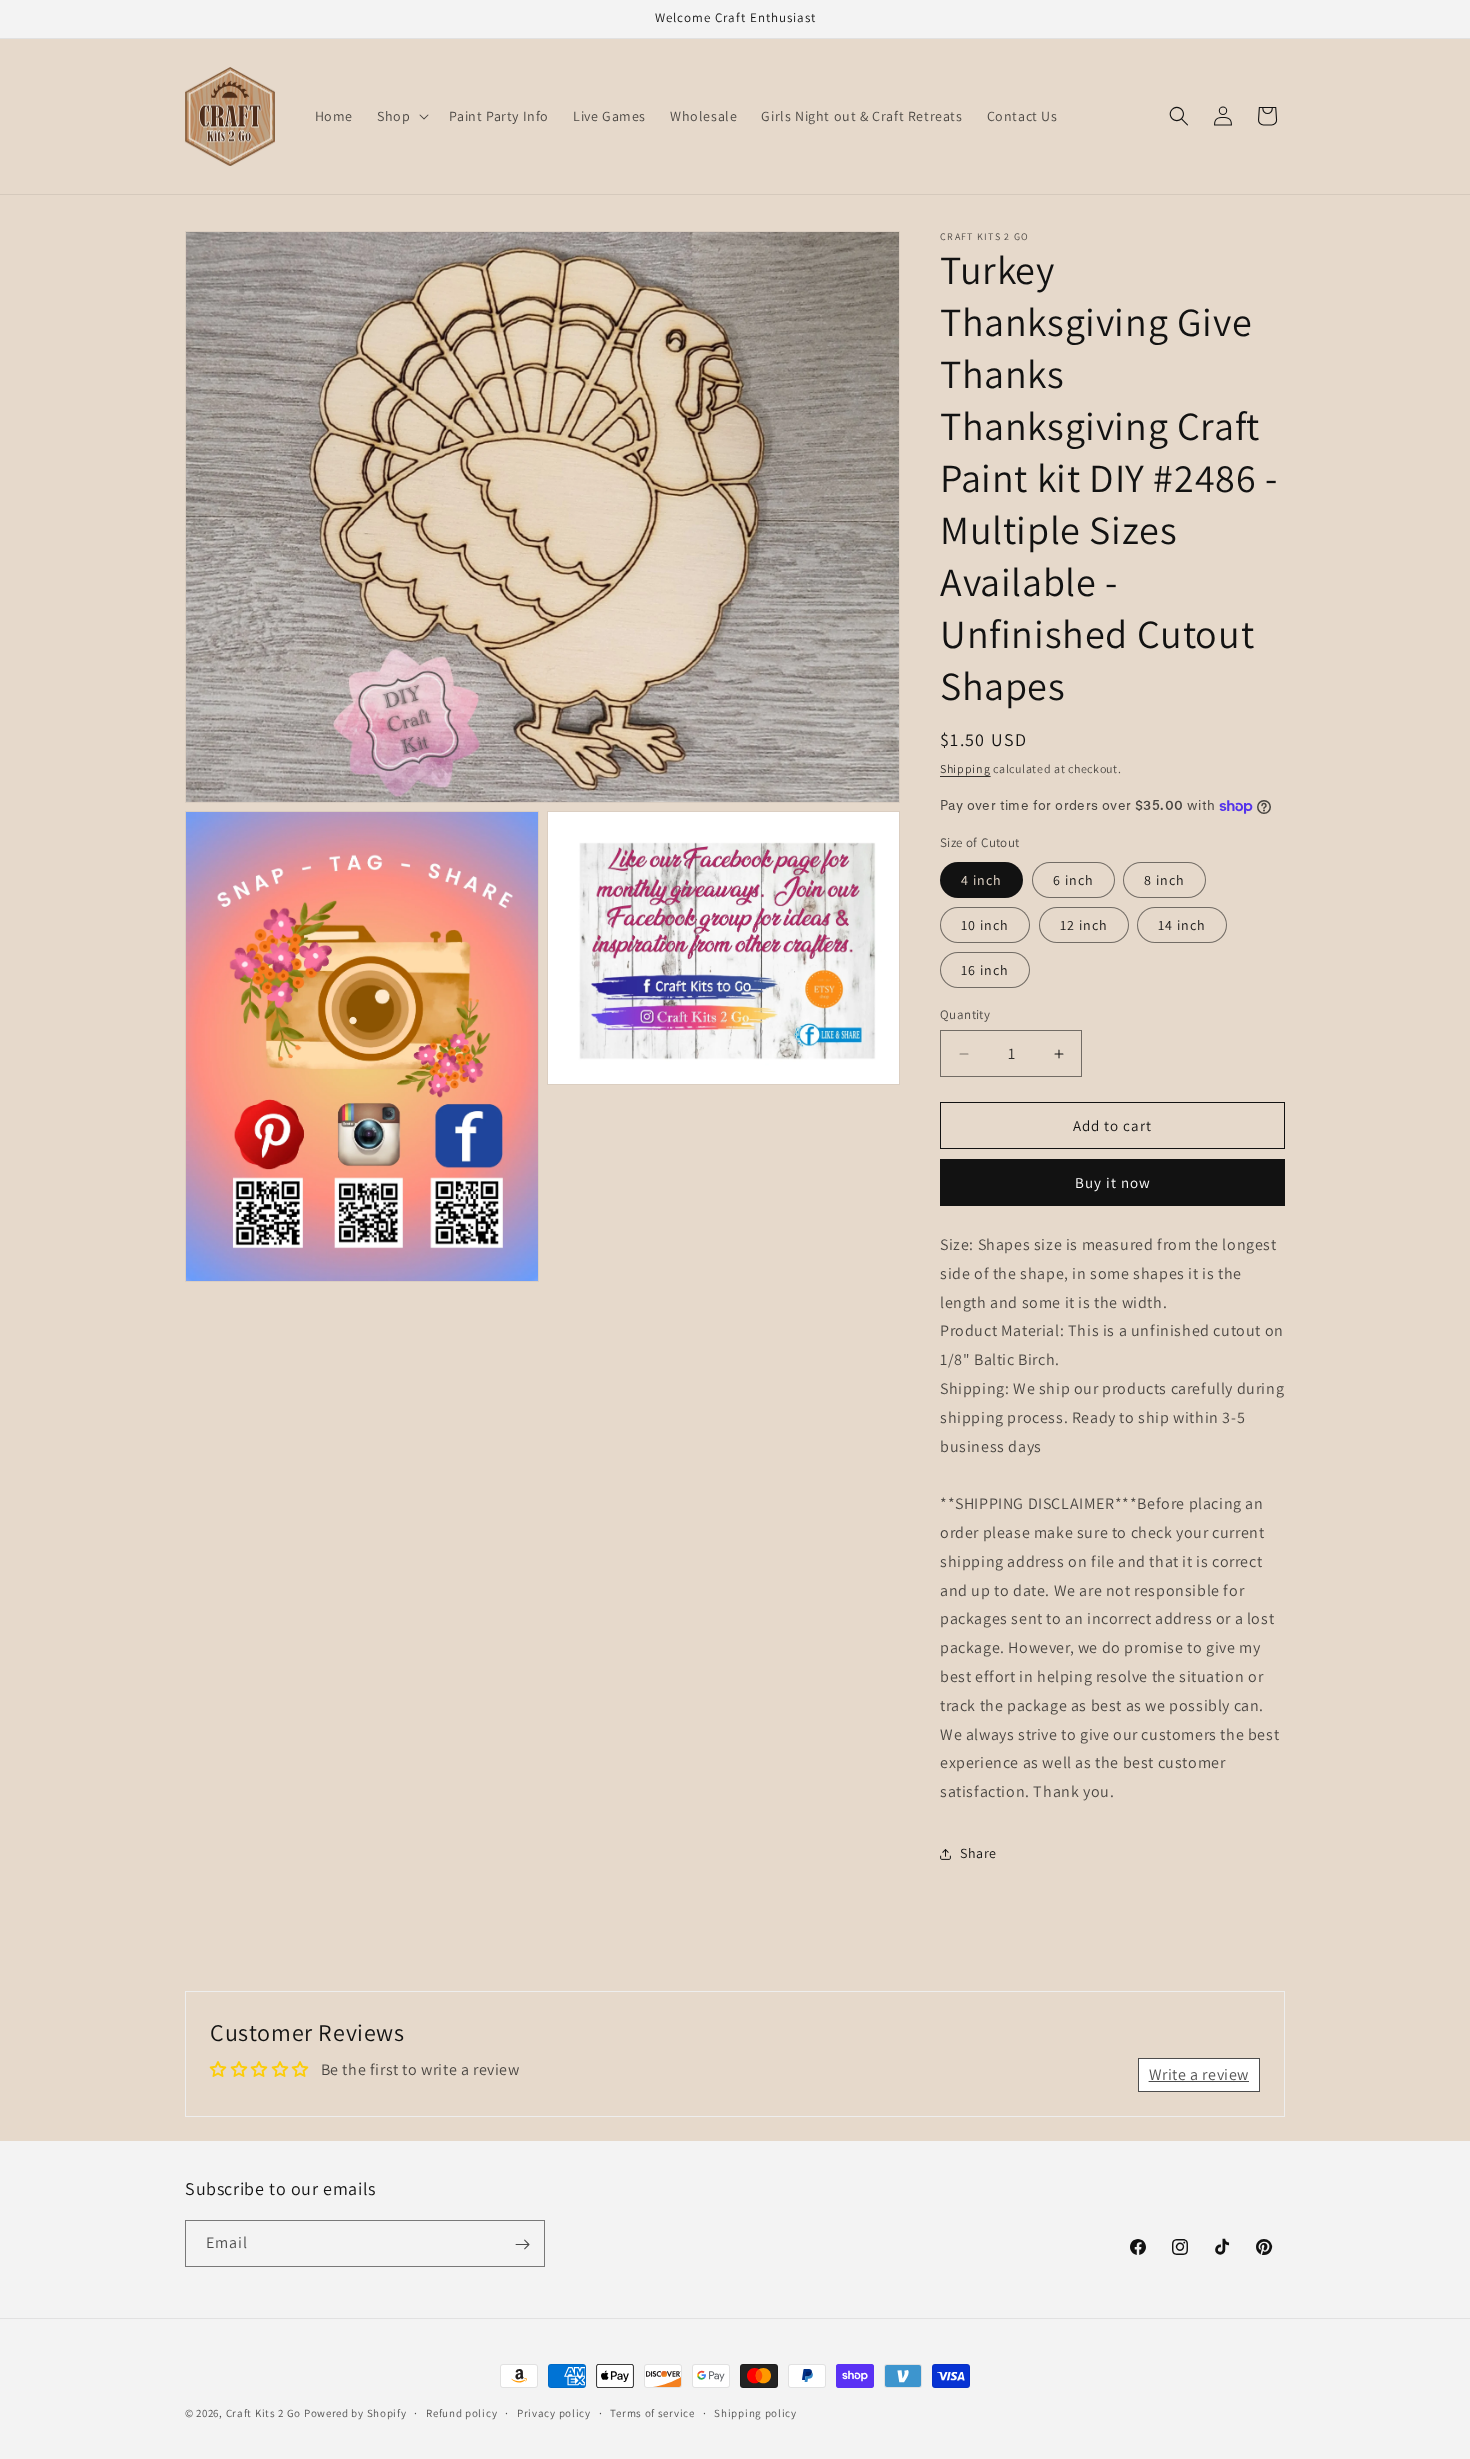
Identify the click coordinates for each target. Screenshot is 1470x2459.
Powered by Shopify (355, 2413)
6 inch (1073, 880)
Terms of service (652, 2412)
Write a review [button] (1199, 2074)
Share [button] (978, 1854)
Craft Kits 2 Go (264, 2413)
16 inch (985, 970)
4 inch (981, 880)
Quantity (965, 1014)
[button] (401, 116)
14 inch (1182, 925)
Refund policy (461, 2412)
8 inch (1164, 880)
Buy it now (1113, 1182)
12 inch (1084, 925)
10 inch (985, 925)
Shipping (965, 768)
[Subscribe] (522, 2244)
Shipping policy (755, 2412)
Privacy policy (554, 2412)
